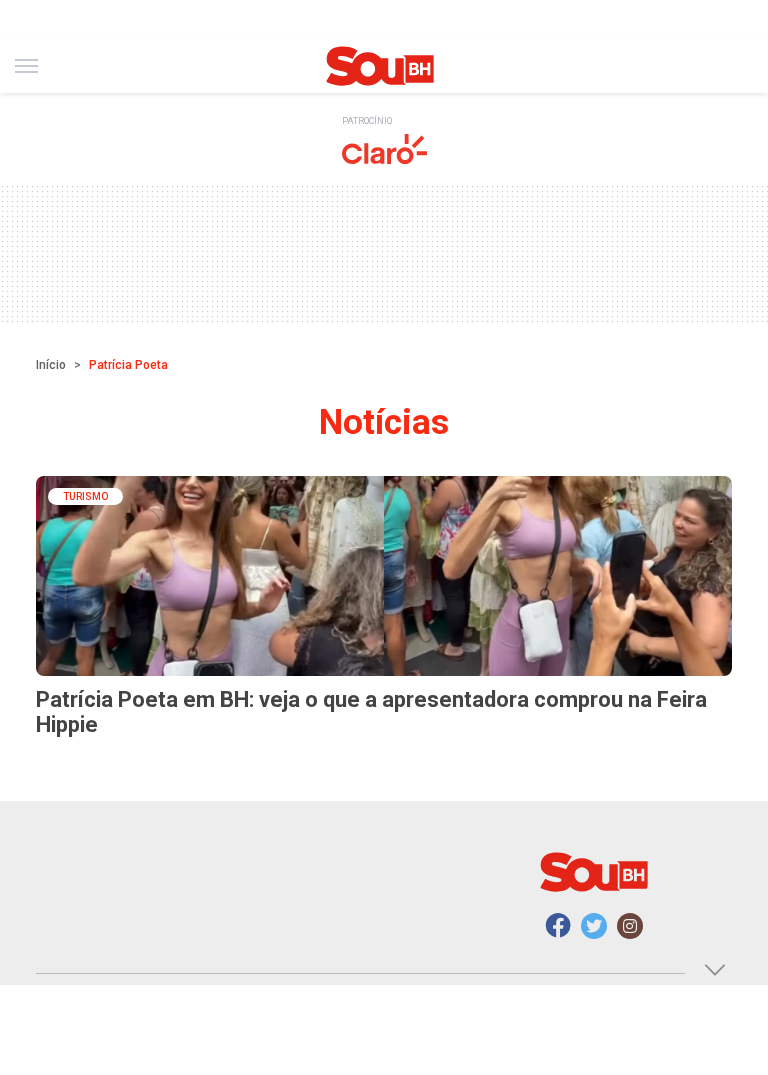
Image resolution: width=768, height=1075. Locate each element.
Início (51, 365)
